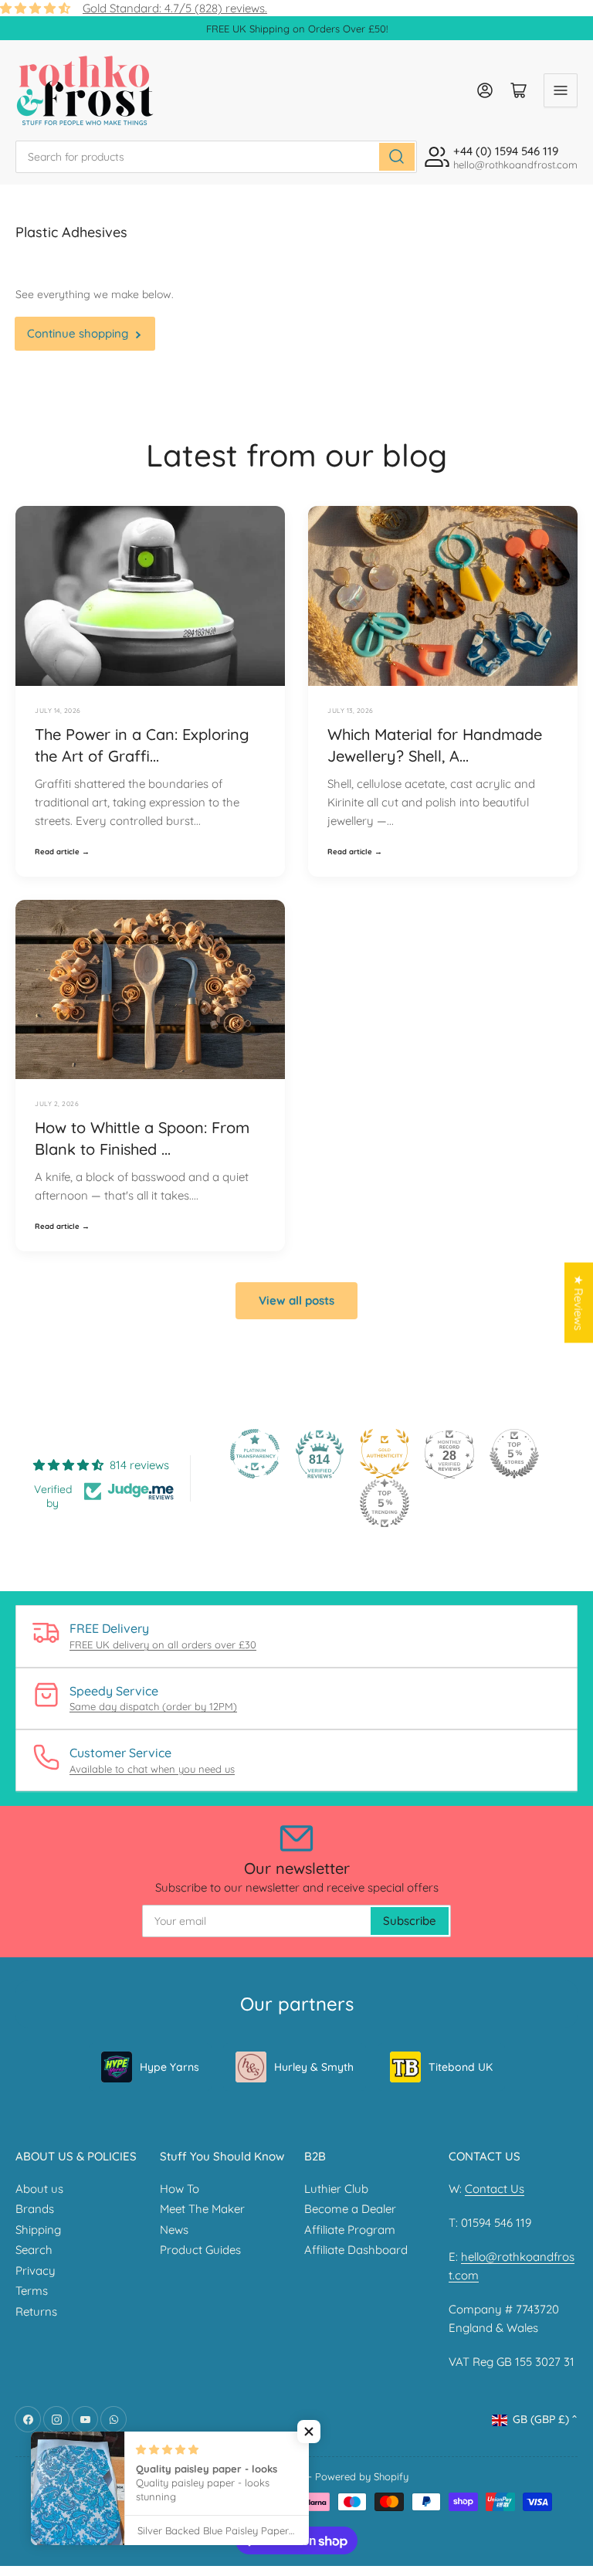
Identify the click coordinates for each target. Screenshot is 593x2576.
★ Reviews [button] (579, 1302)
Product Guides (200, 2250)
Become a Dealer (350, 2209)
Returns (36, 2311)
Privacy (36, 2271)
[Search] (397, 157)
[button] (309, 2432)
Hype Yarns (169, 2067)
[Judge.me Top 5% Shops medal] (514, 1454)
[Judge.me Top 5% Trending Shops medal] (385, 1503)
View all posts (296, 1300)
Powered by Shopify (362, 2476)
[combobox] (216, 157)
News (174, 2230)
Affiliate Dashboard (356, 2250)
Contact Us (495, 2189)
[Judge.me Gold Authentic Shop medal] (385, 1454)
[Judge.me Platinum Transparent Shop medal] (255, 1454)
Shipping (38, 2230)
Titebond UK (461, 2067)
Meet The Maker (202, 2209)
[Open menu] (561, 90)
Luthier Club (336, 2189)
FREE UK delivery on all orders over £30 (163, 1644)
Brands (35, 2209)
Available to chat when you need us (152, 1769)
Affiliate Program (350, 2230)
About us (39, 2189)
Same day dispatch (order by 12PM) (153, 1706)
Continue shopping (78, 333)
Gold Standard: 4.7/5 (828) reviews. (175, 8)
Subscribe (410, 1921)
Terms (32, 2291)
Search (34, 2250)
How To (180, 2189)
